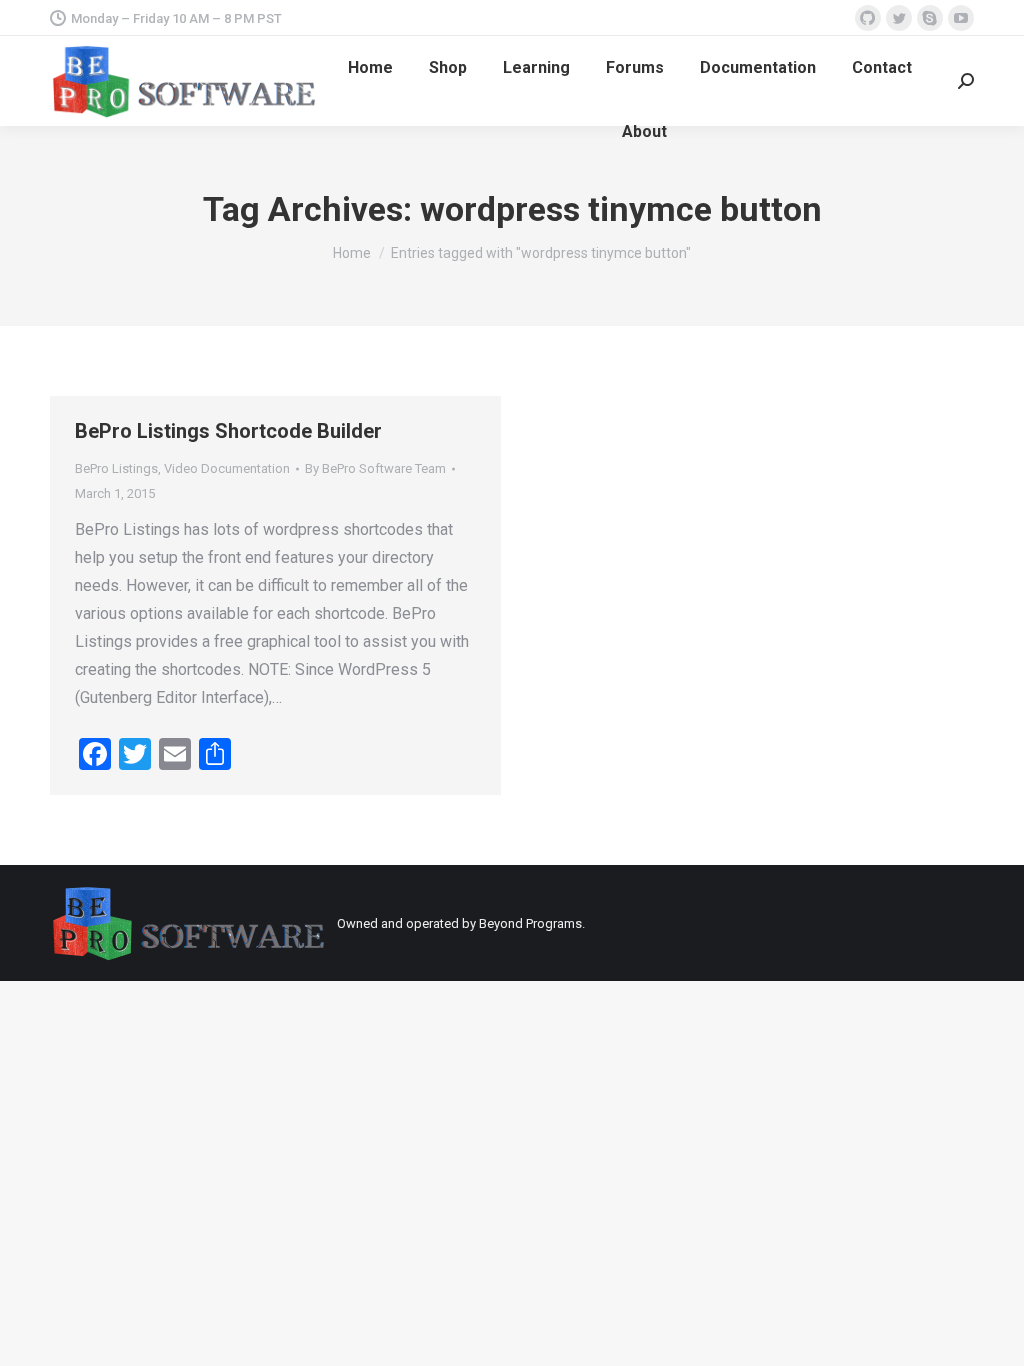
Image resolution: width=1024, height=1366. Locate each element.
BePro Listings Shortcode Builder (228, 431)
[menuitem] (370, 68)
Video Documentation (227, 468)
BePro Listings (116, 468)
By (375, 468)
